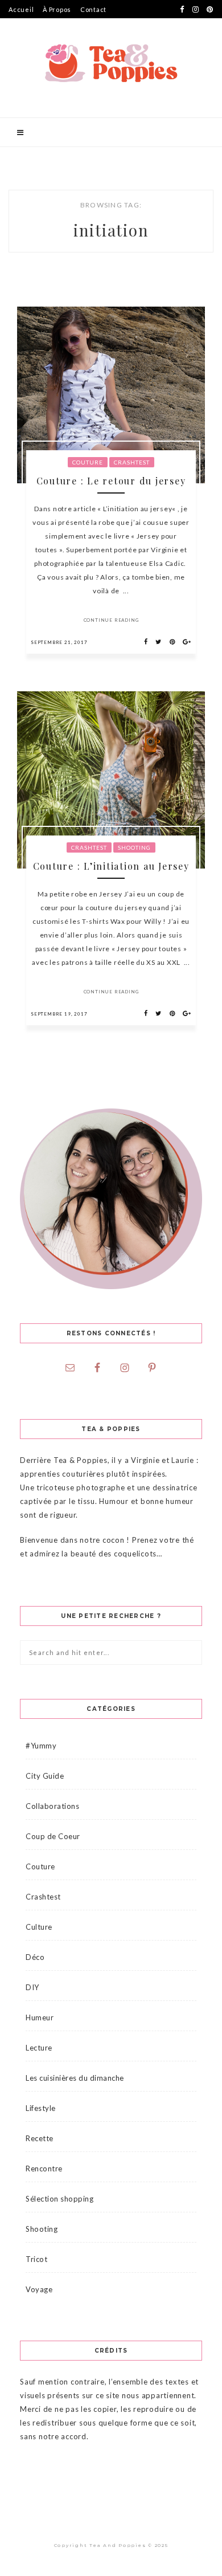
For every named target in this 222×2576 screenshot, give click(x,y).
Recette (40, 2138)
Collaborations (52, 1806)
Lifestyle (41, 2108)
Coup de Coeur (53, 1836)
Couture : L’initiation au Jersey (111, 866)
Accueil (21, 9)
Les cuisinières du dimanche (75, 2078)
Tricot (36, 2259)
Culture (39, 1927)
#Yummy (41, 1746)
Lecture (39, 2048)
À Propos (57, 9)
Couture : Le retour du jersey (111, 481)
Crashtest (132, 462)
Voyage (39, 2289)
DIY (32, 1987)
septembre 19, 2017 (59, 1014)
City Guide (45, 1776)
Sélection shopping (59, 2199)
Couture (88, 462)
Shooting (134, 847)
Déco (35, 1957)
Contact (93, 9)
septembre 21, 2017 (59, 642)
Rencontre (44, 2169)
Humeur (40, 2017)
